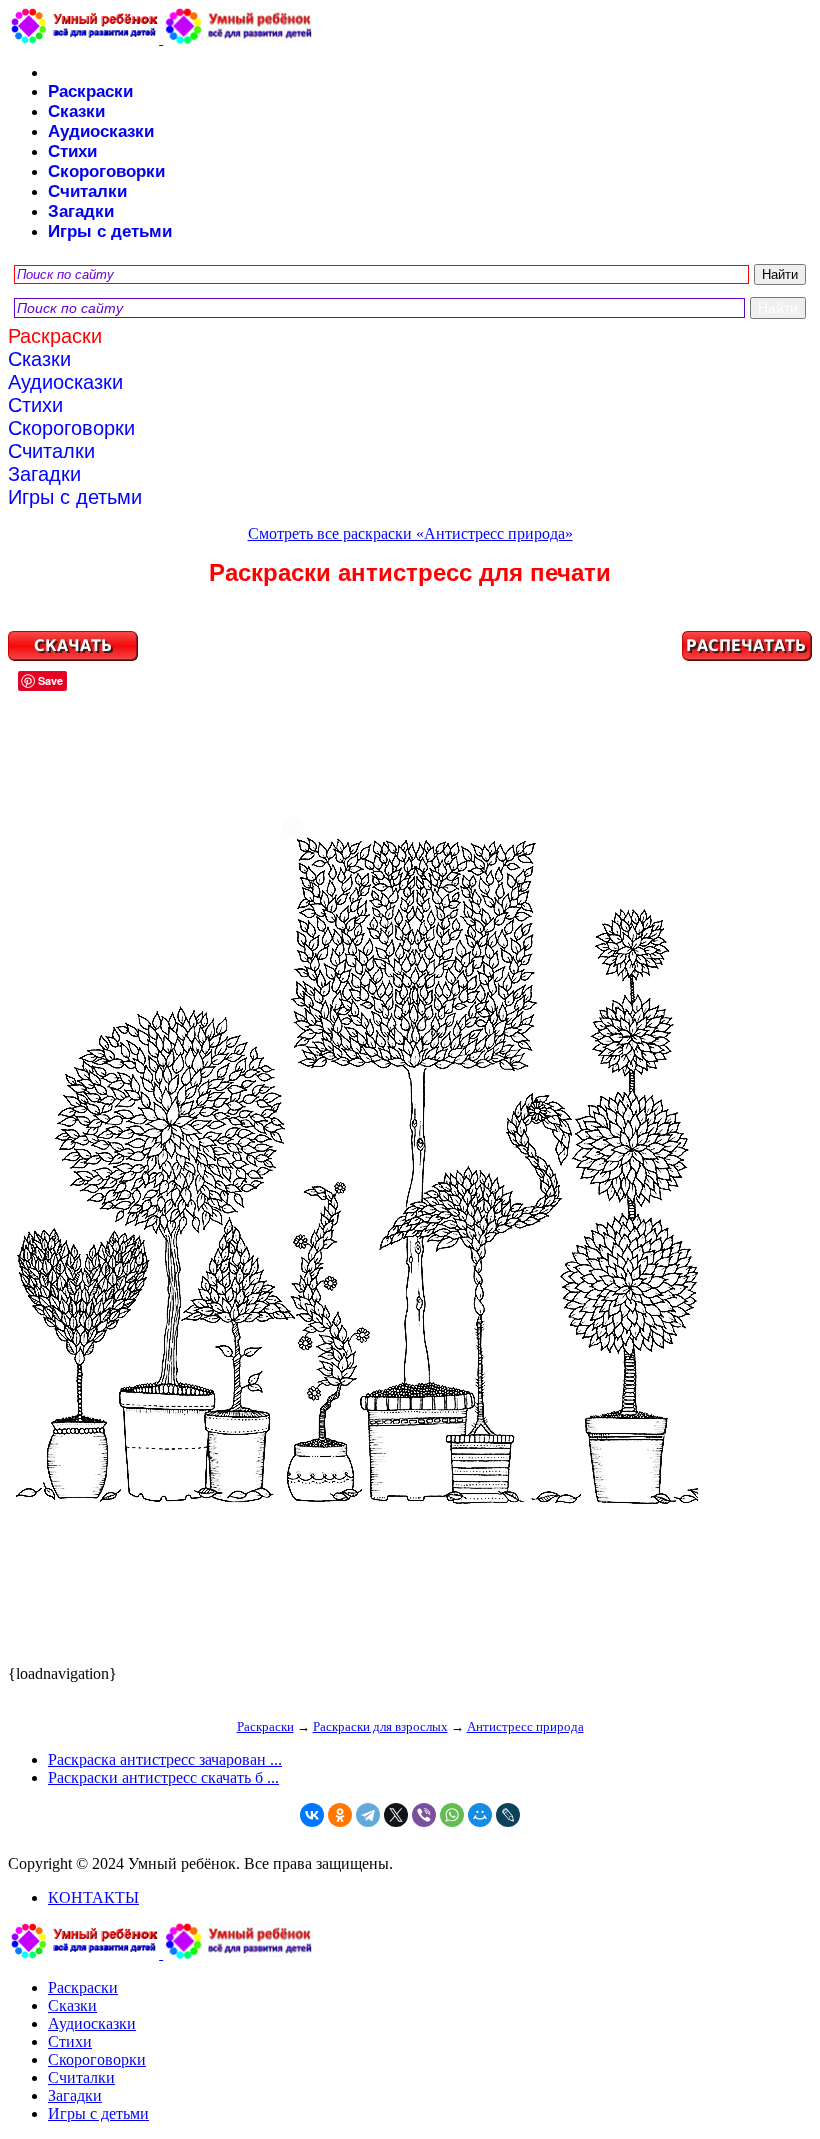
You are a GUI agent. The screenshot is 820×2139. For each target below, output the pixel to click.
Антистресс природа (525, 1726)
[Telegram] (368, 1815)
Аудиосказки (101, 131)
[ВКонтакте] (312, 1815)
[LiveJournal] (508, 1815)
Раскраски (90, 91)
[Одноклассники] (340, 1815)
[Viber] (424, 1815)
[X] (396, 1815)
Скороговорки (106, 171)
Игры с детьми (110, 231)
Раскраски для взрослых (380, 1726)
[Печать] (410, 1148)
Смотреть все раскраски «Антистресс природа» (410, 533)
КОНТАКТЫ (93, 1897)
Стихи (72, 151)
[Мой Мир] (480, 1815)
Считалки (87, 191)
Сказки (76, 111)
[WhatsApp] (452, 1815)
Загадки (81, 211)
